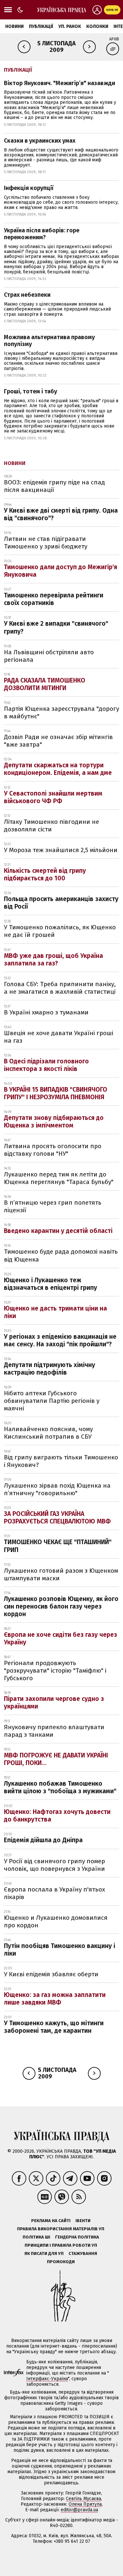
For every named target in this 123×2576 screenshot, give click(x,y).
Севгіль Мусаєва (83, 2499)
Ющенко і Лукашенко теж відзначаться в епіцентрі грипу (51, 1284)
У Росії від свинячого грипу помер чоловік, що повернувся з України (54, 1865)
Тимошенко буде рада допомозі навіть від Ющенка (61, 1255)
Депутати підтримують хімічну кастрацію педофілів (50, 1369)
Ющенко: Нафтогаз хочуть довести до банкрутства (57, 1816)
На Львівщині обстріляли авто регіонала (49, 656)
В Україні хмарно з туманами (46, 1012)
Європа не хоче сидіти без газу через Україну (61, 1638)
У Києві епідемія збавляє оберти (51, 1974)
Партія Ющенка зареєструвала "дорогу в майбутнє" (61, 712)
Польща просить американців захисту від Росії (61, 903)
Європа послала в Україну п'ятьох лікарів (54, 1893)
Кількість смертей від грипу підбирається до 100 (45, 874)
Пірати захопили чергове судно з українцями (54, 1703)
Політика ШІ (36, 2237)
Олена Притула (85, 2504)
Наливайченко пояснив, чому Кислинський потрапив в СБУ (48, 1433)
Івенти (83, 2221)
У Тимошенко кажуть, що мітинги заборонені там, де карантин (54, 2027)
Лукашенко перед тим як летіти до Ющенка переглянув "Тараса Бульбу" (59, 1178)
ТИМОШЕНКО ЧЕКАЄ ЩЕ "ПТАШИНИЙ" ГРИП (58, 1546)
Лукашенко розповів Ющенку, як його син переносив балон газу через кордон (61, 1606)
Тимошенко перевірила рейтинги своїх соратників (54, 599)
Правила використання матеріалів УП (61, 2229)
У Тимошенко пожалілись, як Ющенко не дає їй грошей (60, 931)
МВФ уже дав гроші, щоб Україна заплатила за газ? (53, 960)
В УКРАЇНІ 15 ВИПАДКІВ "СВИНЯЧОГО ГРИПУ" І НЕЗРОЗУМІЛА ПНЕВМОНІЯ (56, 1093)
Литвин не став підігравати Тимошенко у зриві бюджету (46, 543)
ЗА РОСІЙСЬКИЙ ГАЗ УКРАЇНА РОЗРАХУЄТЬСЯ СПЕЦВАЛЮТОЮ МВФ (57, 1518)
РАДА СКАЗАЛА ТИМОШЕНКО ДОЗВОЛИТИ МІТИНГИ (45, 684)
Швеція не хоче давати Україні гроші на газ (59, 1037)
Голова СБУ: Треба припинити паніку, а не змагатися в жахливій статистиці (60, 988)
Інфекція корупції (29, 188)
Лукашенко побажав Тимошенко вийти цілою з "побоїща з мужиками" (60, 1787)
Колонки (97, 26)
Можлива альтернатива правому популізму (49, 341)
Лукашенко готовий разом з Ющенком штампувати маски (61, 1574)
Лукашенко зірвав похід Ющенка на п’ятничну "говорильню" (57, 1489)
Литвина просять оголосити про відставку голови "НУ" (53, 1150)
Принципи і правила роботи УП (61, 2245)
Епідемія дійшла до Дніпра (43, 1840)
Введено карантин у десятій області (58, 1231)
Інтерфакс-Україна (47, 2379)
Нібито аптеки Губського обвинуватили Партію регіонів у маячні (52, 1401)
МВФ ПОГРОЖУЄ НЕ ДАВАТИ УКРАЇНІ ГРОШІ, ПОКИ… (56, 1759)
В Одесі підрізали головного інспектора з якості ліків (46, 1065)
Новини (14, 26)
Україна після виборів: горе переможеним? (42, 234)
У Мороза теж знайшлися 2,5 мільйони (61, 850)
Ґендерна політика (77, 2237)
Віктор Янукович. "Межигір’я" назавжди (60, 83)
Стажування (83, 2253)
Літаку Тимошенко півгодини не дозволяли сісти (51, 825)
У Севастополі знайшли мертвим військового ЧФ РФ (53, 797)
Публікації (41, 26)
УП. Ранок (70, 26)
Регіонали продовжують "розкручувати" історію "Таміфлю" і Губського (55, 1671)
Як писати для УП (44, 2253)
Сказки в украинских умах (40, 141)
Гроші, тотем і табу (31, 391)
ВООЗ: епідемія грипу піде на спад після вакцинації (54, 486)
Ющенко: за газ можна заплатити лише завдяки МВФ (55, 1999)
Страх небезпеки (27, 295)
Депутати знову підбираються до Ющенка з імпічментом (54, 1122)
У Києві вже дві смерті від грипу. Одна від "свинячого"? (61, 514)
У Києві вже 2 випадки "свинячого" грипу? (56, 627)
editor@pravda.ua (79, 2510)
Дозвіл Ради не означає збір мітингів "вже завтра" (58, 741)
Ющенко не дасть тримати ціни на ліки (55, 1312)
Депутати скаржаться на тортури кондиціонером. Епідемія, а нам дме (58, 769)
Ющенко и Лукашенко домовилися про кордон (56, 1921)
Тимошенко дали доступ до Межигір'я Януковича (61, 571)
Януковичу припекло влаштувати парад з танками (54, 1731)
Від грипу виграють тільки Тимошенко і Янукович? (61, 1461)
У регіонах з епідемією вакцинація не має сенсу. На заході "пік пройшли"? (60, 1340)
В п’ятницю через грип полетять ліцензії (53, 1206)
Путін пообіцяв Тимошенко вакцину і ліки (60, 1950)
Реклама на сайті (51, 2221)
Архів (114, 39)
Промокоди (61, 2262)
